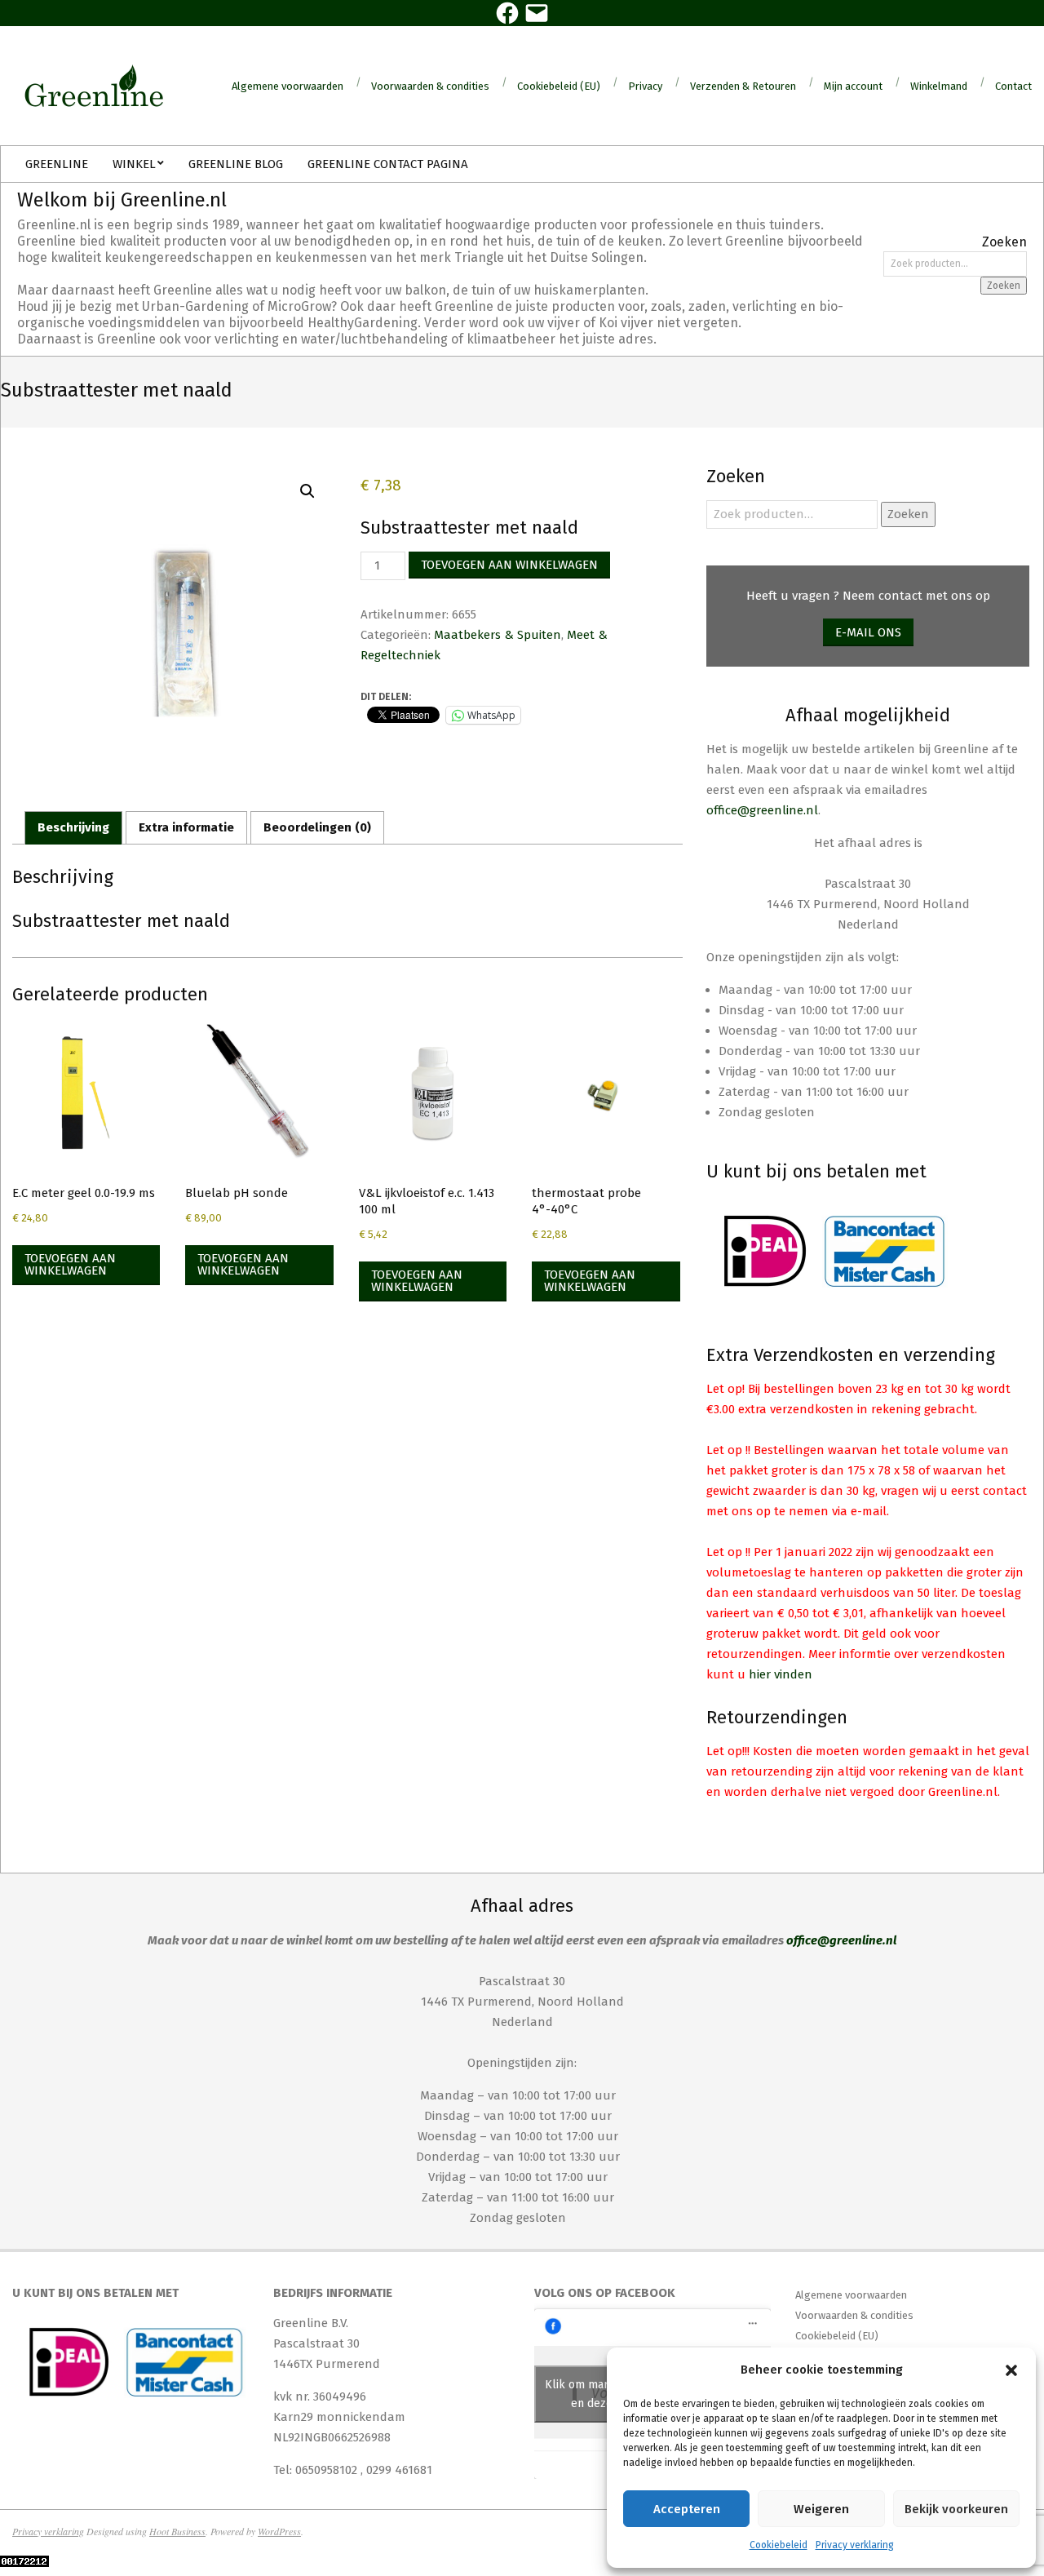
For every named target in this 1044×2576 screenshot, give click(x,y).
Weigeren (821, 2509)
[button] (1011, 2370)
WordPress (279, 2531)
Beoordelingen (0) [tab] (317, 827)
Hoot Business (177, 2531)
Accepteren (687, 2509)
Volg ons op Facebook (605, 2293)
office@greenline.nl (762, 810)
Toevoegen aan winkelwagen (509, 565)
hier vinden (781, 1674)
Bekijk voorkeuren (956, 2509)
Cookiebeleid (779, 2545)
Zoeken (1004, 286)
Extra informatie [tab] (186, 827)
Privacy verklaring (855, 2545)
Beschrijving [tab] (73, 827)
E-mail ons (868, 632)
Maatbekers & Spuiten (498, 635)
